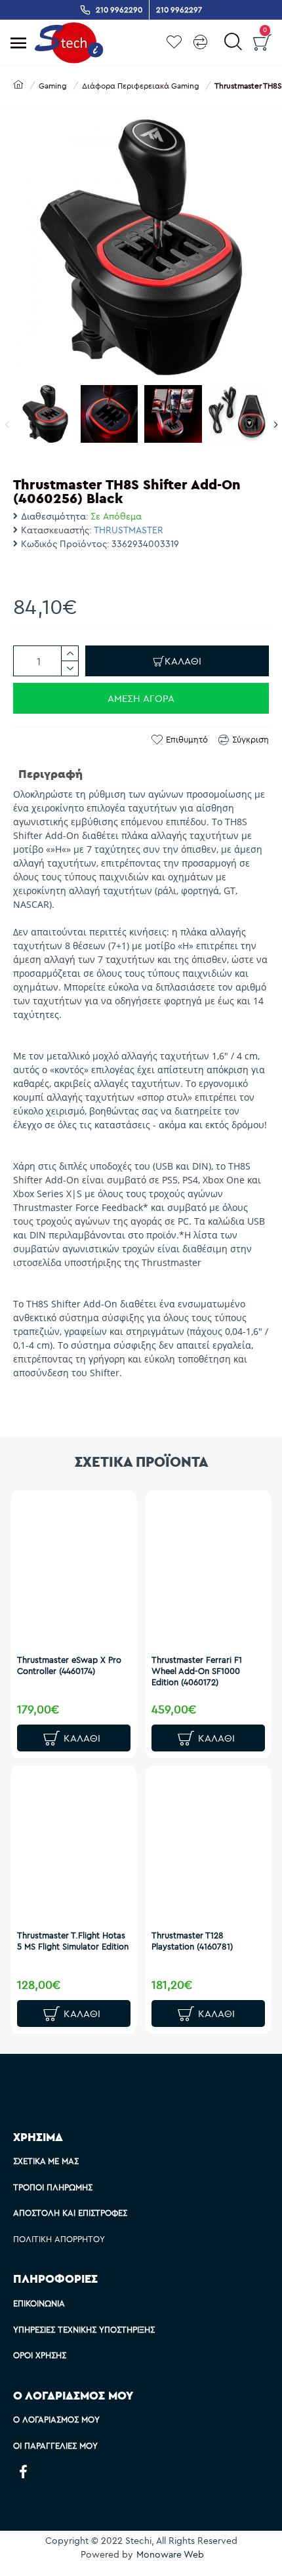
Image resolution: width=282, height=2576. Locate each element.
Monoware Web (170, 2554)
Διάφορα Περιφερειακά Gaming (141, 86)
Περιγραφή (50, 774)
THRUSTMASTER (129, 530)
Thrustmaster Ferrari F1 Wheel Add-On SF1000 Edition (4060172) (197, 1671)
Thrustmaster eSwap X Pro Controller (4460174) (69, 1665)
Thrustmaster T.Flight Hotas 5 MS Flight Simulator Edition (73, 1941)
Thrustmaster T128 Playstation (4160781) (192, 1941)
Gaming (53, 86)
